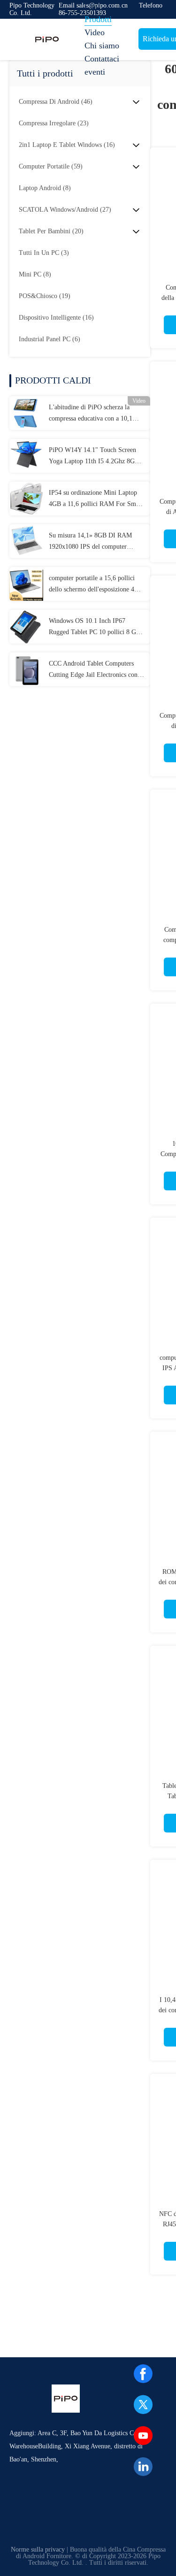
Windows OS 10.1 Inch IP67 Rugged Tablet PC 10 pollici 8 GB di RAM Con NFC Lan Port (95, 628)
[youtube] (143, 2436)
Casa (93, 6)
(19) (45, 296)
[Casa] (47, 39)
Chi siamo (102, 46)
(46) (56, 102)
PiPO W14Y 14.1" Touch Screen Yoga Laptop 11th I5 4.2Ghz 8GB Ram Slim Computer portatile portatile (94, 457)
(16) (67, 145)
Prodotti (98, 19)
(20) (51, 231)
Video (95, 32)
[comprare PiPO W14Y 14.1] (26, 456)
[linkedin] (143, 2467)
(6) (50, 339)
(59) (51, 166)
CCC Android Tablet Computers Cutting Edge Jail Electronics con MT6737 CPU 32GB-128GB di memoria (93, 670)
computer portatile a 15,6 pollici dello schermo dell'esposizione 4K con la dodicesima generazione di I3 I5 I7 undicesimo (96, 585)
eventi (95, 72)
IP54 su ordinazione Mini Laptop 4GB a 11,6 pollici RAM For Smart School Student (96, 499)
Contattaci (102, 59)
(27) (65, 210)
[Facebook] (143, 2374)
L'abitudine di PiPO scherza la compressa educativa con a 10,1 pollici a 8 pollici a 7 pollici (91, 414)
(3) (44, 253)
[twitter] (143, 2405)
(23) (54, 123)
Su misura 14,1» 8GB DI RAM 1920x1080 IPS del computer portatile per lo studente (90, 542)
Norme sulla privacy (38, 2549)
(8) (45, 188)
